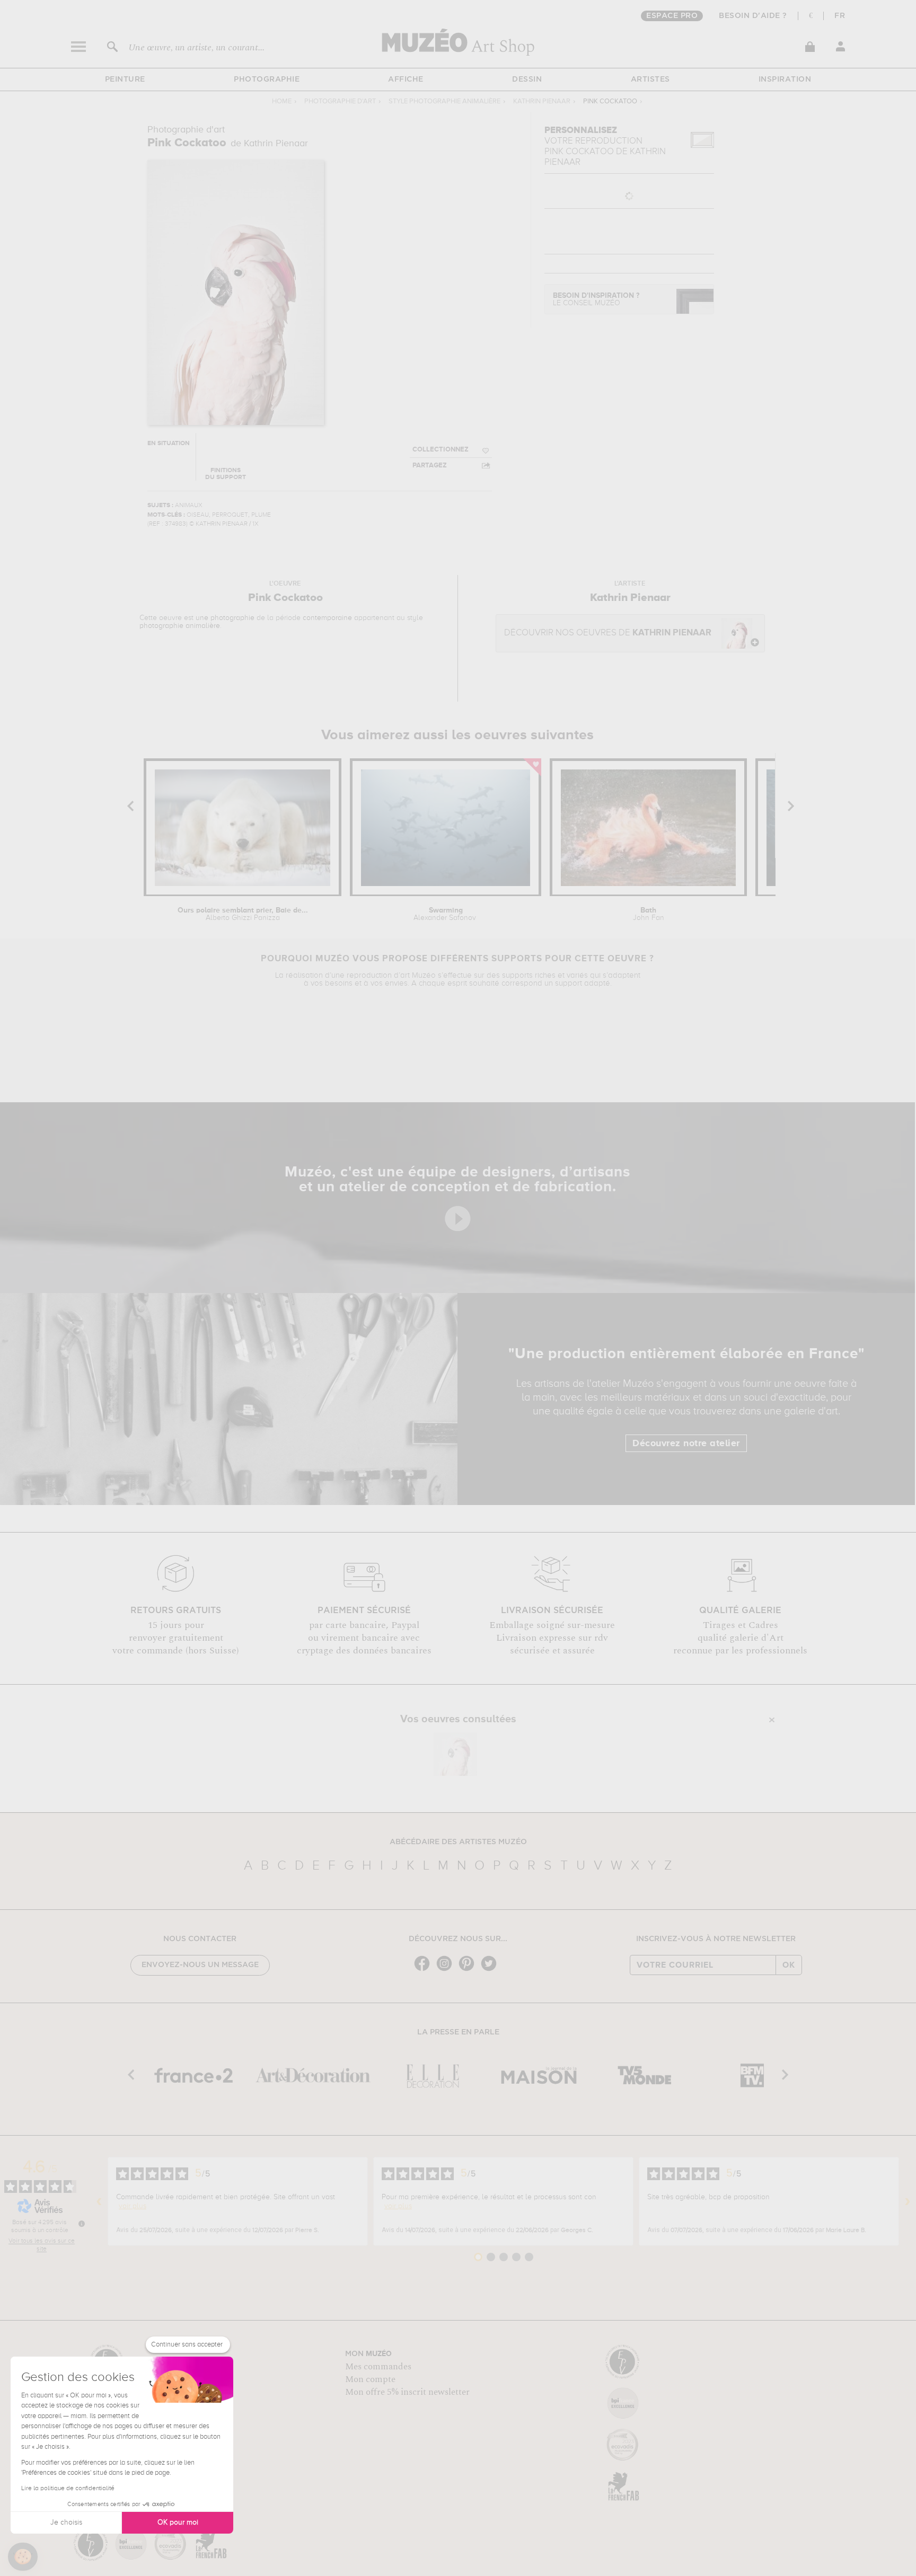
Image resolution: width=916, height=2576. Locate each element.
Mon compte (370, 2379)
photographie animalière (180, 626)
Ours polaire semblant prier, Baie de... (243, 914)
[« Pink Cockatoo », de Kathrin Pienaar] (455, 1754)
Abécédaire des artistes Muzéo (458, 1842)
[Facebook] (425, 1970)
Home (282, 101)
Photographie (267, 79)
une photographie (225, 618)
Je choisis (66, 2522)
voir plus (133, 2206)
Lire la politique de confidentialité (68, 2489)
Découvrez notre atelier (686, 1444)
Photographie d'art (340, 101)
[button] (23, 2557)
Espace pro (672, 16)
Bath (649, 914)
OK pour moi (178, 2522)
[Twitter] (491, 1970)
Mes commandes (378, 2367)
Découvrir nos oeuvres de (608, 633)
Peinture (125, 79)
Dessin (527, 79)
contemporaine (327, 618)
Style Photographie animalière (444, 101)
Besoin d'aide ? (753, 16)
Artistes (650, 79)
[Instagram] (447, 1970)
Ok (789, 1965)
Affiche (406, 79)
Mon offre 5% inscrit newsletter (407, 2392)
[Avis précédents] (99, 2201)
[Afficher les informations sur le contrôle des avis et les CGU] (82, 2224)
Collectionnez (441, 450)
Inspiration (785, 79)
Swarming (446, 914)
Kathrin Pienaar (542, 101)
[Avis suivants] (908, 2201)
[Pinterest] (469, 1970)
